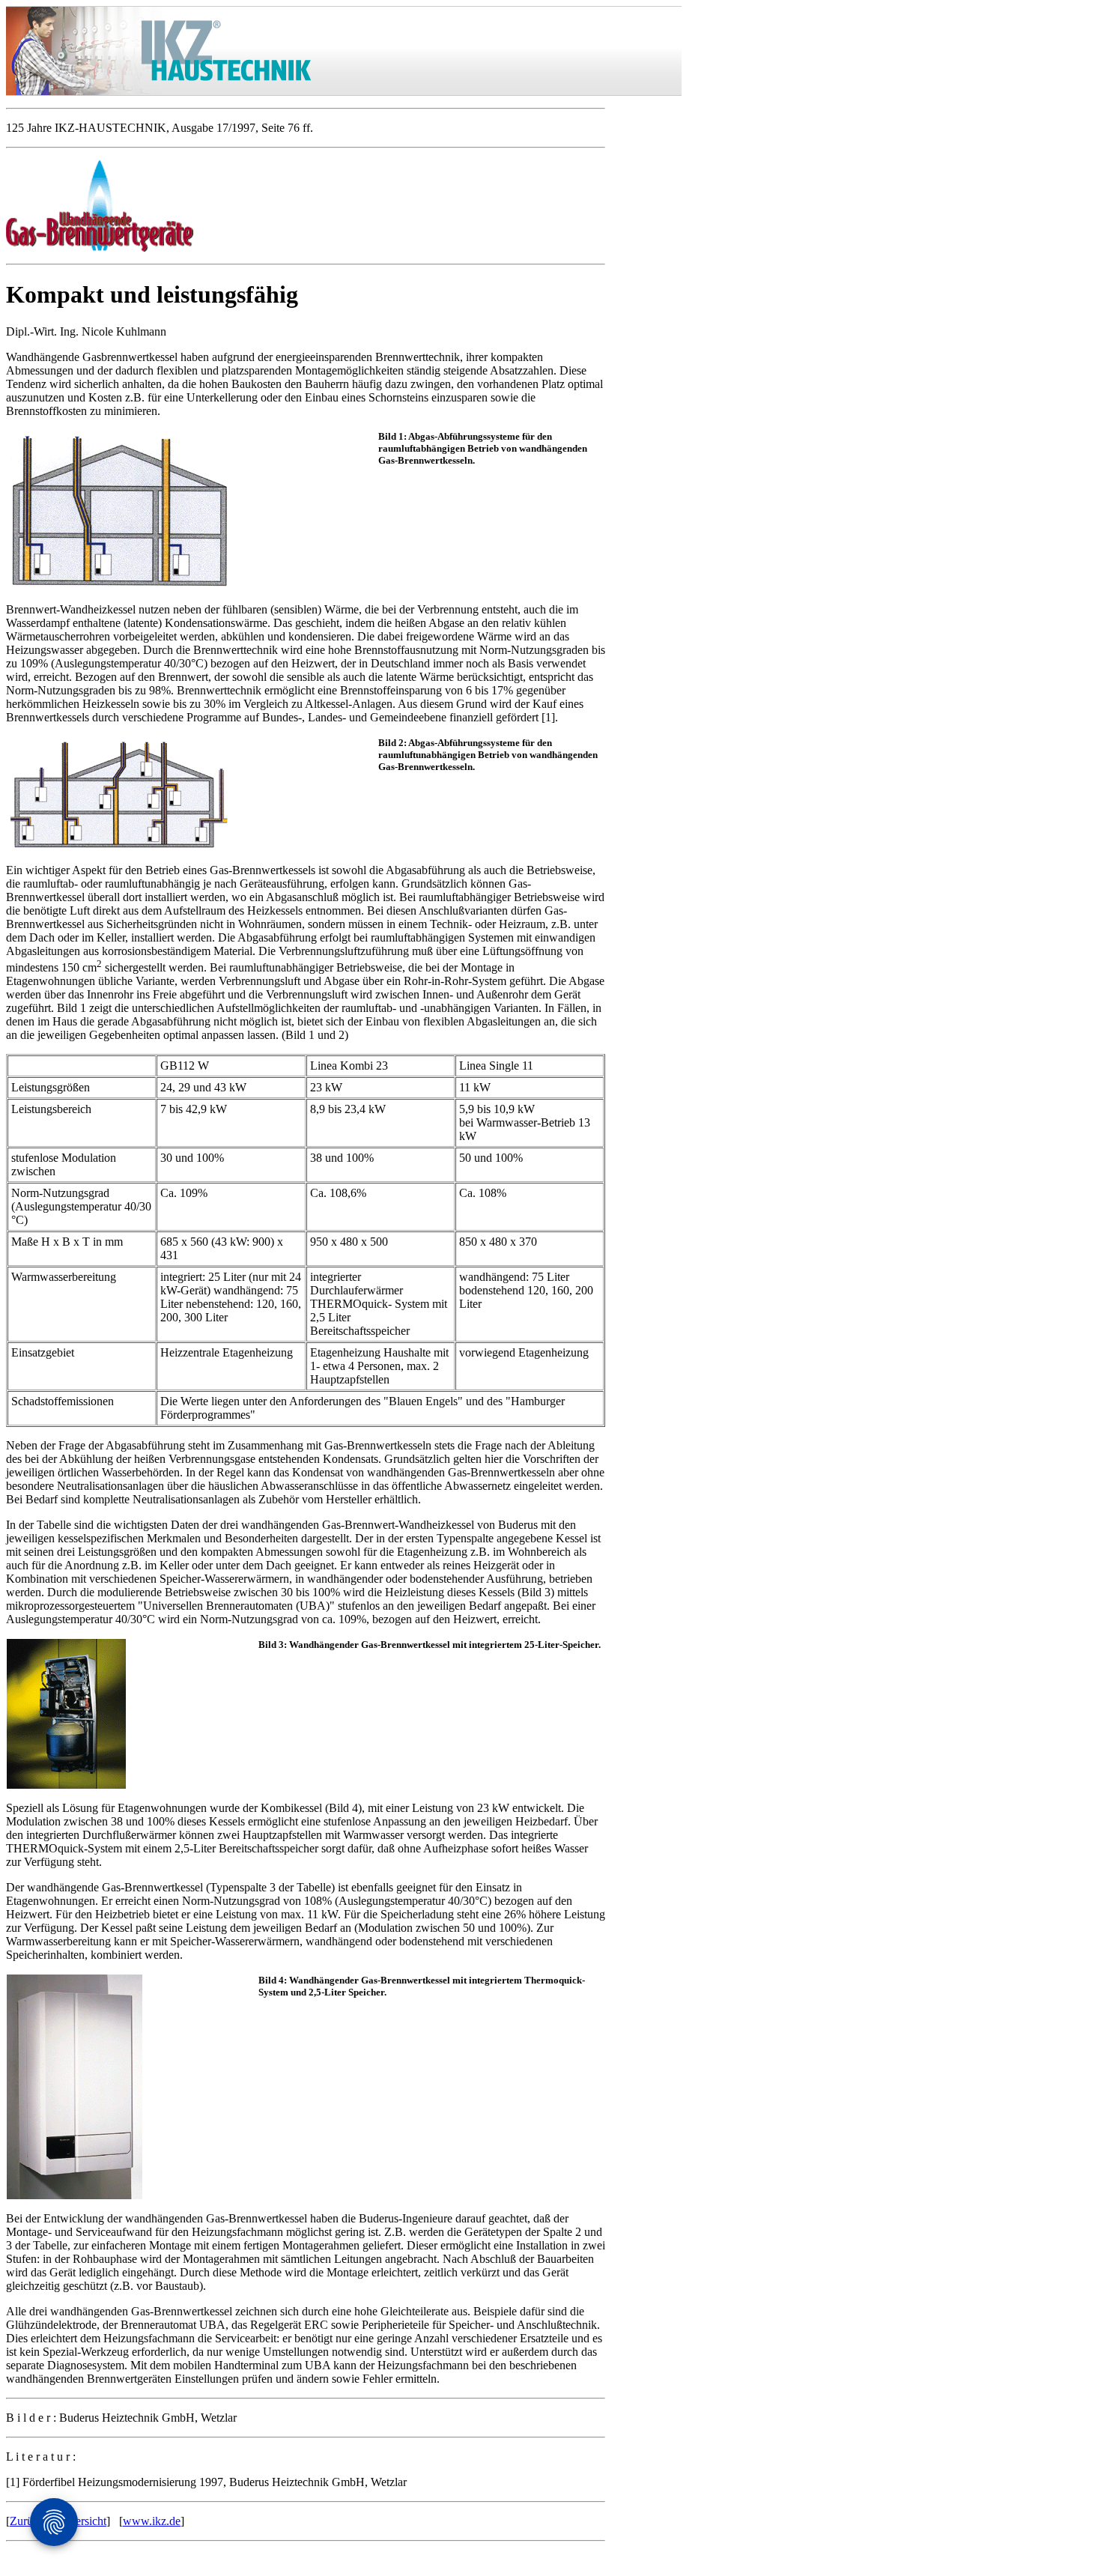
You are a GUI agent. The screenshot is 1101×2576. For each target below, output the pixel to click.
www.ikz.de (152, 2521)
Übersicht (84, 2521)
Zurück (27, 2521)
